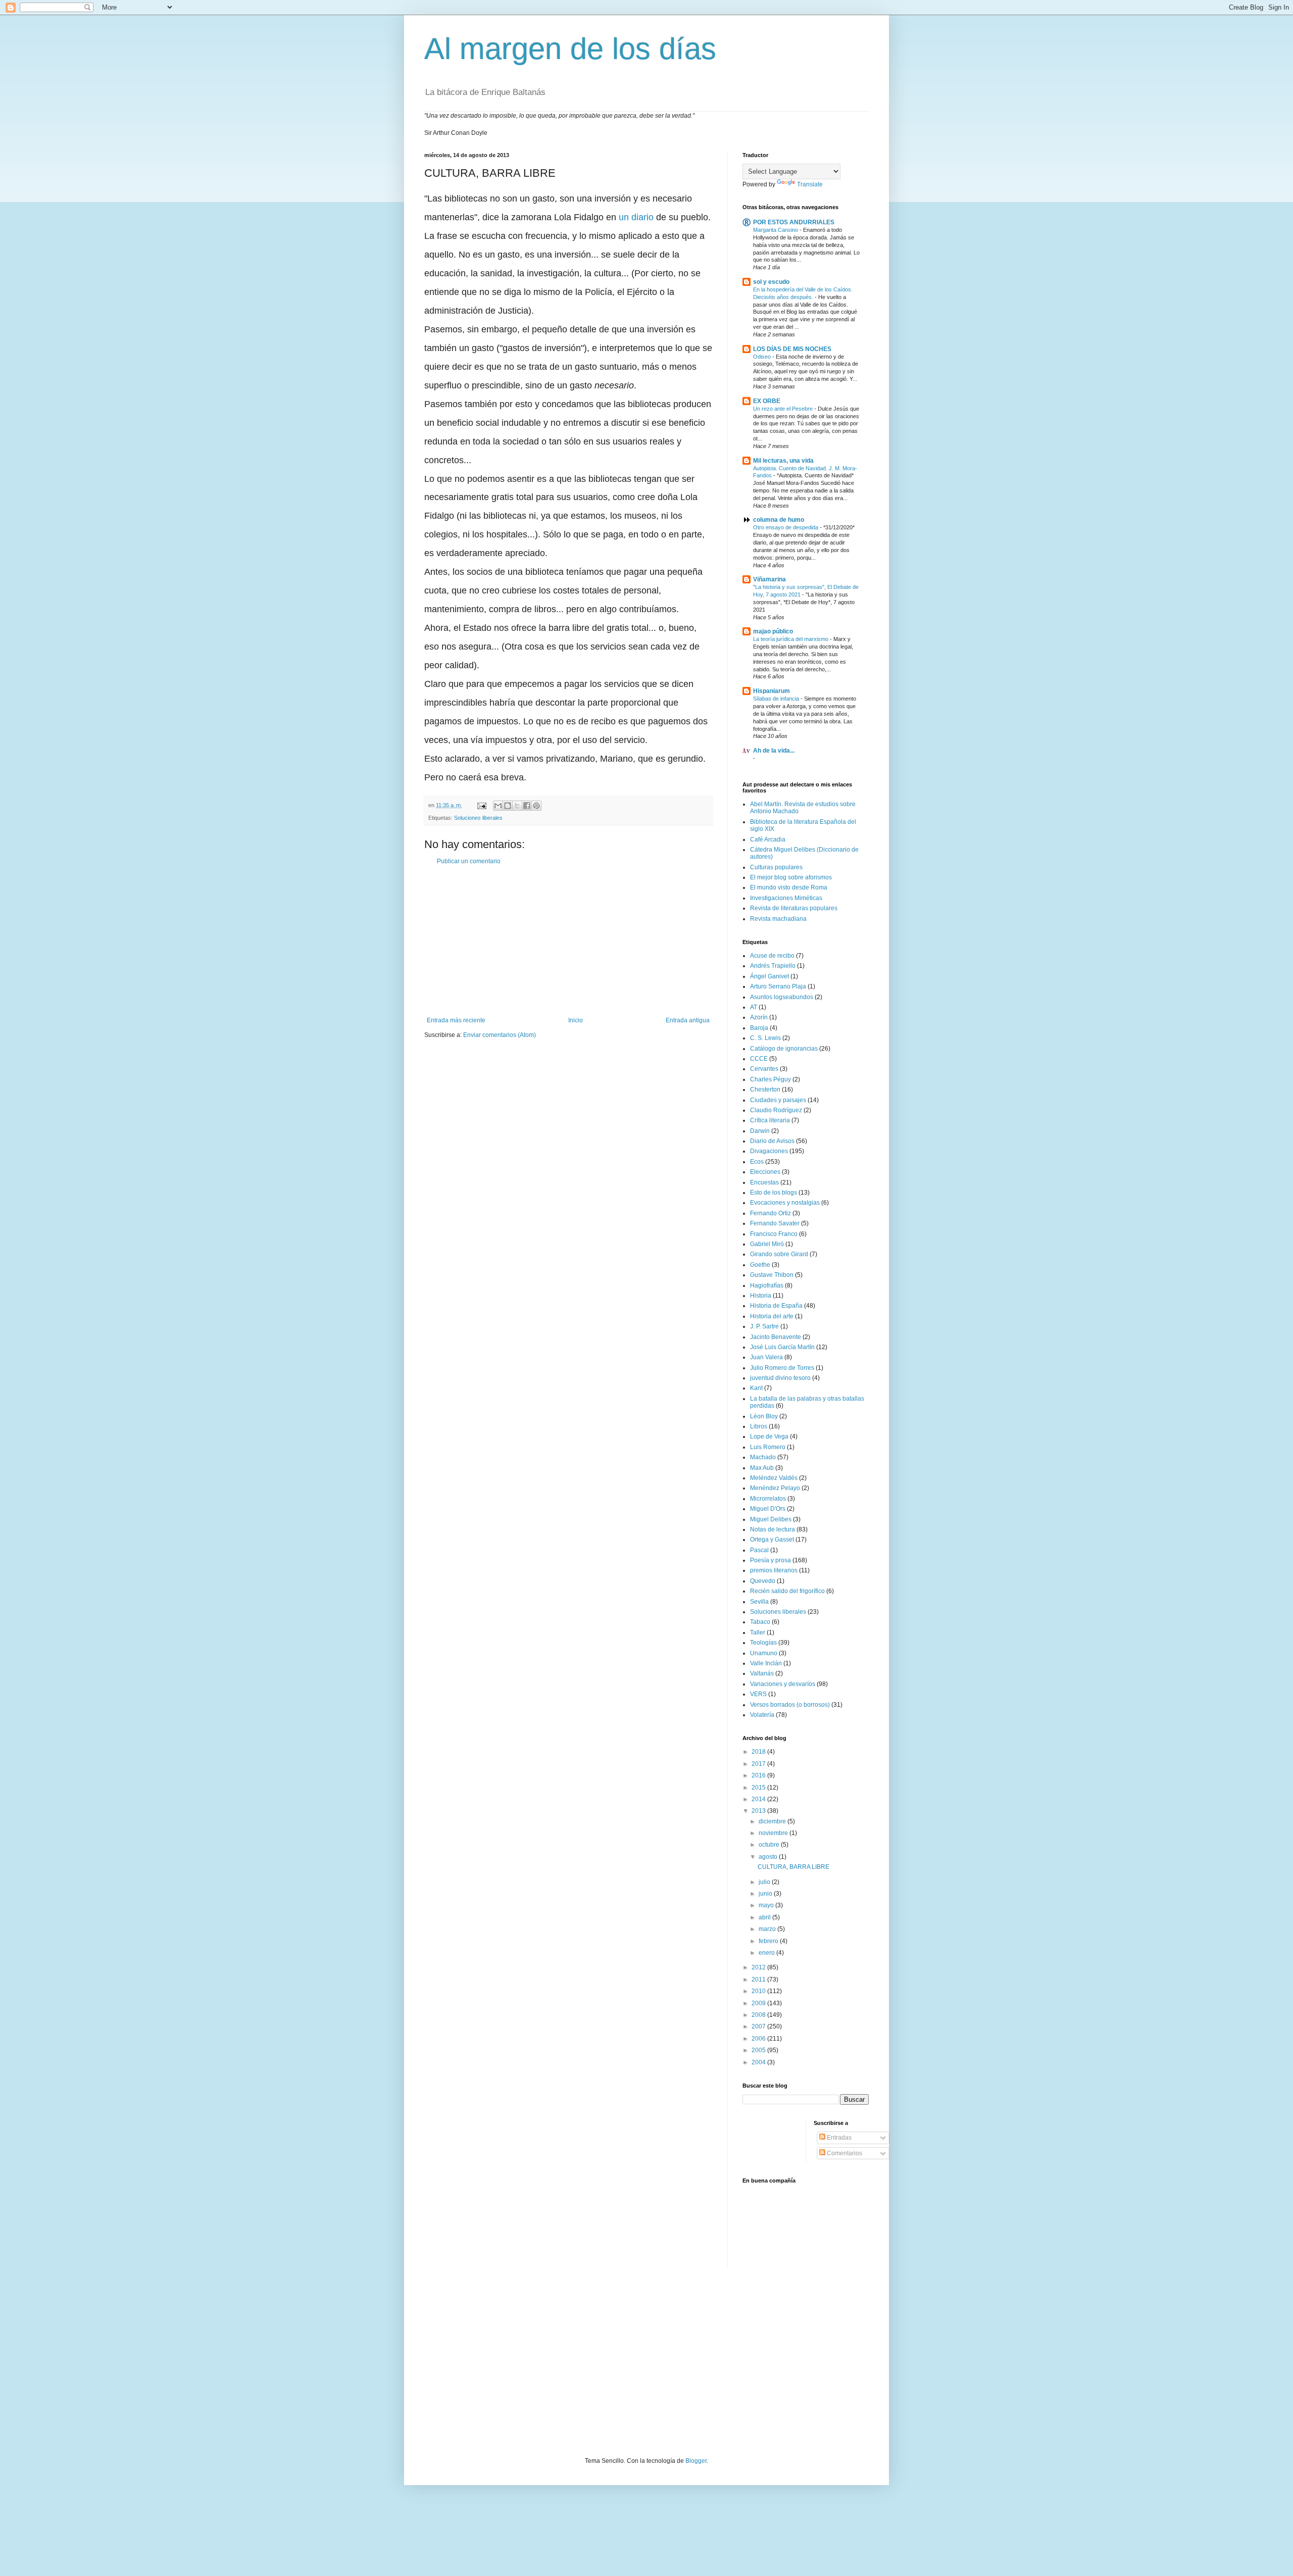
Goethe (760, 1265)
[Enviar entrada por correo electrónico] (481, 805)
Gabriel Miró (767, 1244)
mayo (767, 1905)
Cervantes (764, 1069)
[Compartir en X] (517, 806)
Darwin (760, 1131)
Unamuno (764, 1653)
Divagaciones (769, 1151)
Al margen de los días (570, 49)
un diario (636, 217)
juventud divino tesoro (780, 1378)
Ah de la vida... (774, 751)
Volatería (762, 1715)
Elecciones (765, 1172)
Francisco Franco (774, 1234)
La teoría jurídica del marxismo (791, 639)
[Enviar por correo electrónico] (498, 806)
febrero (769, 1941)
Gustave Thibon (772, 1275)
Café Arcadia (768, 839)
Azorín (759, 1017)
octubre (770, 1845)
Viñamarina (769, 579)
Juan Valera (766, 1357)
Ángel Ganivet (769, 976)
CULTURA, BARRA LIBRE (793, 1867)
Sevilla (759, 1602)
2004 (759, 2062)
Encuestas (764, 1182)
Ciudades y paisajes (778, 1100)
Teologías (763, 1643)
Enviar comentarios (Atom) (500, 1035)
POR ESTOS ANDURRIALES (794, 222)
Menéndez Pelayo (775, 1488)
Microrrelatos (768, 1499)
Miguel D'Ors (768, 1509)
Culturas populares (776, 867)
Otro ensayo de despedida (786, 527)
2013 (759, 1811)
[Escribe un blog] (508, 806)
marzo (768, 1929)
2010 (759, 1991)
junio (766, 1894)
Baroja (759, 1028)
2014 (759, 1799)
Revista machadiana (778, 919)
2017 (759, 1764)
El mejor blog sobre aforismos (791, 877)
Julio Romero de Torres (782, 1368)
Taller (758, 1632)
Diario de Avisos (772, 1141)
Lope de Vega (769, 1436)
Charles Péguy (770, 1079)
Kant (756, 1388)
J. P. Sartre (764, 1326)
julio (765, 1882)
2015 (759, 1788)
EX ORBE (767, 401)
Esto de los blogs (774, 1193)
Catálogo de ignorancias (784, 1049)
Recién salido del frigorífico (787, 1591)
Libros (759, 1426)
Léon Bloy (764, 1416)
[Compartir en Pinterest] (536, 806)
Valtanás (762, 1673)
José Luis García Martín (782, 1347)
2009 (759, 2003)
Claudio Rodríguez (776, 1110)
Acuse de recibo (772, 956)
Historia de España (776, 1306)
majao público (773, 631)
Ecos (757, 1162)
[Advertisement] (568, 941)
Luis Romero (768, 1447)
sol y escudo (771, 282)
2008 (759, 2015)
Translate (810, 184)
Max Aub (762, 1468)
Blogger (696, 2461)
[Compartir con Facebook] (527, 806)
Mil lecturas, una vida (783, 461)
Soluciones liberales (478, 818)
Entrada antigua (688, 1020)
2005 (759, 2050)
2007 (759, 2026)
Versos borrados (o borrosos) (790, 1705)
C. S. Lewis (765, 1038)
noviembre (774, 1833)
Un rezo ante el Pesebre (784, 409)
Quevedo (763, 1581)
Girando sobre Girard (779, 1254)
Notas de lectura (773, 1529)
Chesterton (765, 1089)
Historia (761, 1296)
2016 (759, 1775)
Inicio (576, 1020)
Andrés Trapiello (773, 966)
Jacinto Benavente (776, 1337)
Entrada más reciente (456, 1020)
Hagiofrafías (767, 1285)
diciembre (773, 1821)
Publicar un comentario (469, 861)
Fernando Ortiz (770, 1213)
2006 (759, 2039)
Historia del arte (772, 1316)
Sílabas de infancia (777, 699)
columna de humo (779, 520)
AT (754, 1007)
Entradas (838, 2138)
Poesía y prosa (770, 1560)
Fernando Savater (775, 1223)
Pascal (759, 1550)
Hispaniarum (772, 691)
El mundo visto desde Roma (789, 887)
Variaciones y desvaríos (783, 1684)
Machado (763, 1457)
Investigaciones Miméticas (786, 898)
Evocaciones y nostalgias (785, 1203)
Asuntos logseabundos (782, 997)
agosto (769, 1857)
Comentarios (844, 2153)
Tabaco (760, 1622)
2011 (759, 1979)
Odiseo (763, 357)
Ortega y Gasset (772, 1540)
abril (765, 1917)
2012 (759, 1967)
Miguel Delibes (771, 1519)
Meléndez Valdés (774, 1478)
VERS (758, 1694)
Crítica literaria (770, 1120)
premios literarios (774, 1570)
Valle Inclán (766, 1663)
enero (767, 1953)
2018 (759, 1752)
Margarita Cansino (776, 230)
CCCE (759, 1059)
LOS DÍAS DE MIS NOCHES (792, 349)
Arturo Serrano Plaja (778, 986)
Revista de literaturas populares (794, 908)
